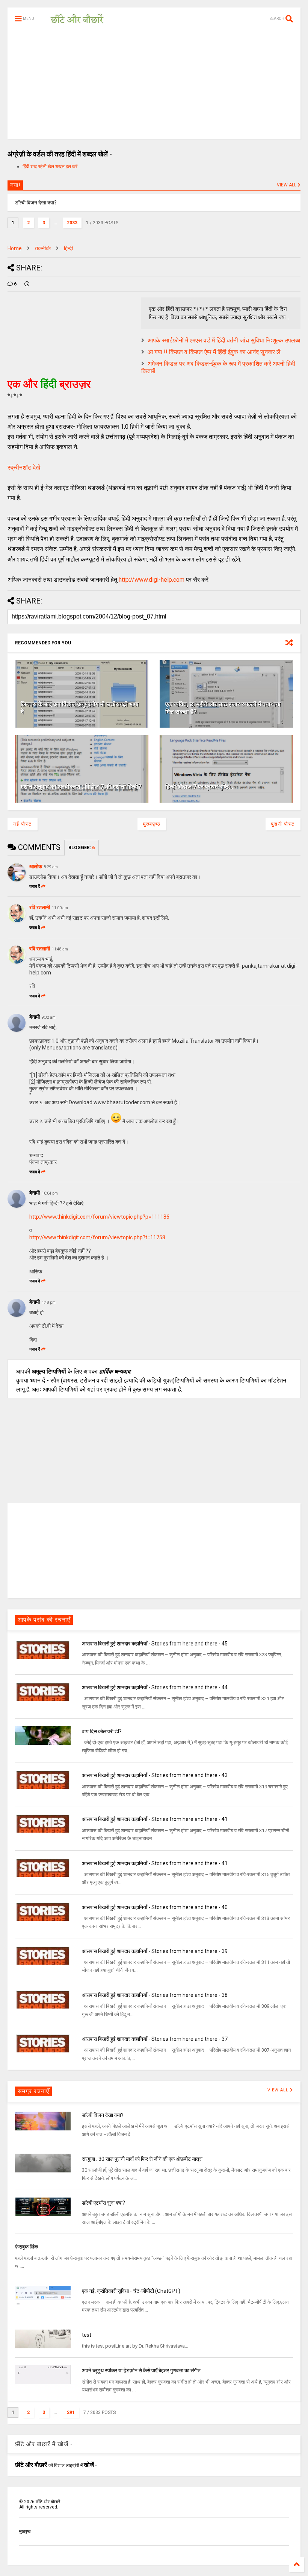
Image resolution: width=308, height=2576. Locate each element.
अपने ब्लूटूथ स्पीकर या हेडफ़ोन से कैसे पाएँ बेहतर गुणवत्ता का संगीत (141, 2370)
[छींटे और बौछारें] (77, 21)
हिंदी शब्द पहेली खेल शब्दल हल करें (50, 167)
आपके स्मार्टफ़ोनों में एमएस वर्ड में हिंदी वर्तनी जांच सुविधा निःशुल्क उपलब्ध (224, 340)
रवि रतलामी (40, 907)
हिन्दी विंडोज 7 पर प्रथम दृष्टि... (199, 787)
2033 (72, 223)
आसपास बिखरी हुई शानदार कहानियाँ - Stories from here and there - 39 (155, 1951)
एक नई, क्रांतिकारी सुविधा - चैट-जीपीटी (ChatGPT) (131, 2291)
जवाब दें (35, 886)
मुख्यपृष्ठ (152, 824)
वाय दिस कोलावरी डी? (102, 1731)
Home (15, 248)
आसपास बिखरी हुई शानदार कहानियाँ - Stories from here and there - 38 (155, 1995)
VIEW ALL (287, 185)
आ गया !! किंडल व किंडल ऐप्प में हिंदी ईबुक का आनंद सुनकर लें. (215, 352)
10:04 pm (50, 1193)
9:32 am (49, 1017)
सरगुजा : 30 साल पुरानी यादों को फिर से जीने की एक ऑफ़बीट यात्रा (142, 2159)
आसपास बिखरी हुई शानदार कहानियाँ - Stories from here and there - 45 (155, 1644)
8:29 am (51, 867)
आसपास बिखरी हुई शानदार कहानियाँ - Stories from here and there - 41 (155, 1819)
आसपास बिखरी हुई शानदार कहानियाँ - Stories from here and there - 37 (155, 2039)
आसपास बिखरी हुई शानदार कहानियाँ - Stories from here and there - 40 (155, 1907)
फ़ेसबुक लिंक (26, 2247)
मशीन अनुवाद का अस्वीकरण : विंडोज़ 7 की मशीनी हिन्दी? (81, 787)
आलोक (36, 866)
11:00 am (60, 908)
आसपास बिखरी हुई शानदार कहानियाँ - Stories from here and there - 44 (155, 1687)
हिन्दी (68, 248)
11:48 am (60, 949)
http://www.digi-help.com (152, 580)
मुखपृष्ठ (25, 2531)
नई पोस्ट (23, 824)
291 (71, 2412)
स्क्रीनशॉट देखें (24, 468)
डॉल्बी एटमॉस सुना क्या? (103, 2203)
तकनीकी (43, 248)
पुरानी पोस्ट (283, 824)
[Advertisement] (154, 86)
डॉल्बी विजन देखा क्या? (103, 2115)
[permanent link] (27, 284)
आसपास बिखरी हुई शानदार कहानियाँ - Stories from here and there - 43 (155, 1775)
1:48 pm (49, 1302)
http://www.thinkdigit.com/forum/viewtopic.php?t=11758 (97, 1237)
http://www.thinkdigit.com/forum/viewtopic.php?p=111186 (99, 1217)
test (87, 2335)
